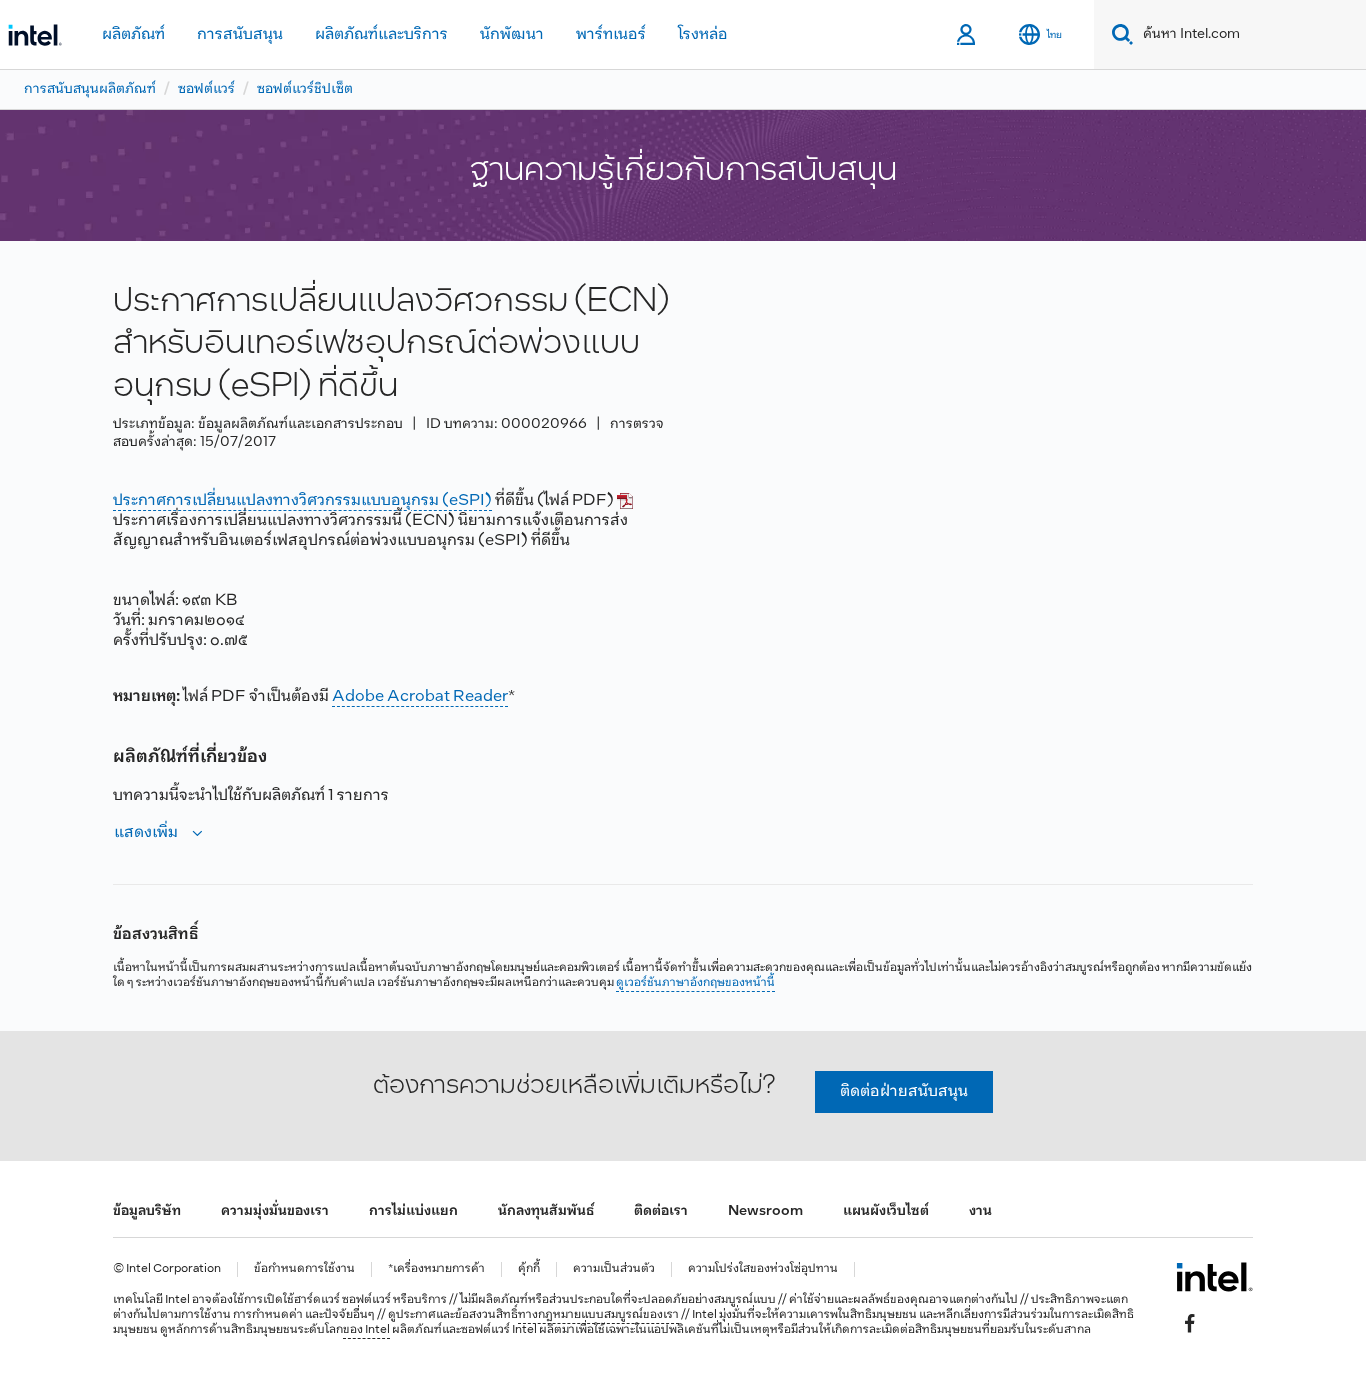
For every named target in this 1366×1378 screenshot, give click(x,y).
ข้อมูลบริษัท (147, 1211)
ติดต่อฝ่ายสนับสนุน (904, 1091)
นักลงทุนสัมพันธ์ (546, 1211)
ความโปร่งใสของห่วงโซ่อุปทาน (763, 1269)
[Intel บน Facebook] (1190, 1324)
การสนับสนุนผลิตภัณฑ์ (90, 89)
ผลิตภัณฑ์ (133, 34)
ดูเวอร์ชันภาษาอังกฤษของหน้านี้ (695, 983)
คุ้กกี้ (529, 1269)
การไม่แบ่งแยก (413, 1211)
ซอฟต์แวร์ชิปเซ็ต (305, 89)
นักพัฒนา (512, 34)
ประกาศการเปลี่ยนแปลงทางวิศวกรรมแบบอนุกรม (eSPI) (302, 500)
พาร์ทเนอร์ (611, 34)
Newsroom (765, 1211)
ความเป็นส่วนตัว (614, 1269)
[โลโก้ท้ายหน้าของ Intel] (1214, 1277)
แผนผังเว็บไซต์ (886, 1211)
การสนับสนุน (240, 34)
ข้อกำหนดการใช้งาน (304, 1269)
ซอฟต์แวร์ (206, 89)
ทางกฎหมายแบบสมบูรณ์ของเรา (598, 1315)
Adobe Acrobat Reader (420, 696)
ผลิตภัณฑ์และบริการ (381, 34)
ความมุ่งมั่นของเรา (275, 1211)
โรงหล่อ (703, 34)
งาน (980, 1211)
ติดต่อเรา (661, 1211)
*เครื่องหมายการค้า (436, 1269)
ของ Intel (366, 1330)
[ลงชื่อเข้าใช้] (967, 35)
